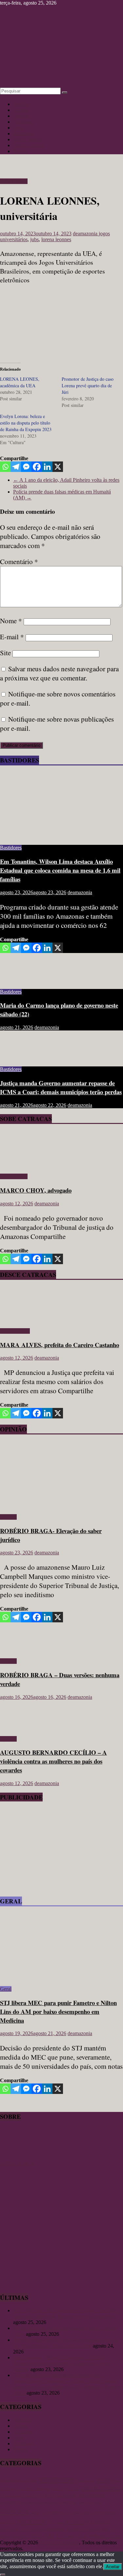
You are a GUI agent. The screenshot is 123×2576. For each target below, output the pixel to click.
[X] (58, 467)
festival (49, 2495)
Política (21, 151)
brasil (117, 2480)
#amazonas (11, 2480)
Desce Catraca (15, 1331)
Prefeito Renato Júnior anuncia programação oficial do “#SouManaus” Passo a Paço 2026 (66, 2343)
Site (5, 653)
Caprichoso (9, 2489)
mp (44, 2513)
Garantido (67, 2495)
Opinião (21, 116)
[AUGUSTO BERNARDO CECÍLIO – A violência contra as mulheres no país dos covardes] (21, 1728)
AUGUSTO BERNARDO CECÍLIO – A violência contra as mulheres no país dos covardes (53, 1761)
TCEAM (65, 2536)
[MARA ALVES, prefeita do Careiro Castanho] (19, 1320)
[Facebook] (37, 467)
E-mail (12, 637)
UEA (81, 2536)
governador (92, 2495)
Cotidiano (23, 122)
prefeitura (98, 2522)
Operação (109, 2512)
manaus (15, 2511)
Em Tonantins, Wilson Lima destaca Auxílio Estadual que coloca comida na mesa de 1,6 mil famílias (60, 870)
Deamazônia (9, 2496)
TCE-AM (42, 2536)
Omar (76, 2513)
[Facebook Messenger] (26, 467)
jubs (34, 239)
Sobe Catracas (28, 139)
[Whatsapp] (5, 467)
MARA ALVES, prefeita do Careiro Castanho (60, 1345)
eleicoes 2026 (31, 2496)
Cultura (21, 110)
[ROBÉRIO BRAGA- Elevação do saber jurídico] (61, 1506)
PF (51, 2522)
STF (25, 2537)
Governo (9, 2502)
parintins (32, 2521)
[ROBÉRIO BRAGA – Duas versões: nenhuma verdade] (21, 1650)
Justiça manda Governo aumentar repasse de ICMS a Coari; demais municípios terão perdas (61, 1087)
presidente (55, 2529)
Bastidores (24, 134)
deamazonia (86, 234)
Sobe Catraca (14, 181)
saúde (16, 2537)
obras (66, 2513)
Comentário (19, 561)
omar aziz (91, 2512)
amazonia (86, 2481)
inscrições (69, 2502)
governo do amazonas (39, 2502)
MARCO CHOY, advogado (36, 1190)
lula (97, 2502)
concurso (59, 2489)
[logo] (16, 2158)
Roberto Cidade (83, 2529)
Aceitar (113, 2567)
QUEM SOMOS (18, 2164)
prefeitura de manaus (21, 2529)
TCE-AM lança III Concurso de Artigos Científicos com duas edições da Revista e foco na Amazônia (66, 2313)
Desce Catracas (29, 145)
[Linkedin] (47, 467)
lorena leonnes (56, 239)
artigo (103, 2480)
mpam (55, 2512)
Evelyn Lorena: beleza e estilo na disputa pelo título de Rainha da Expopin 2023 (26, 423)
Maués (36, 2513)
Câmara (73, 2489)
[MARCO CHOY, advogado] (19, 1165)
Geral (19, 128)
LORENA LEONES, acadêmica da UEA (20, 382)
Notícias (22, 104)
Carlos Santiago (35, 2488)
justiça (85, 2502)
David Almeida (102, 2488)
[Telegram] (16, 467)
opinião (8, 2522)
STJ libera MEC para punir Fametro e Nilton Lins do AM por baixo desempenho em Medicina (58, 2011)
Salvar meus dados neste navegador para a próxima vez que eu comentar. (59, 673)
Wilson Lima (104, 2536)
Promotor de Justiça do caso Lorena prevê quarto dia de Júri (88, 385)
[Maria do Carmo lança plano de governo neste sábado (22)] (21, 981)
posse (59, 2523)
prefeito (74, 2521)
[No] (3, 2575)
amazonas (57, 2479)
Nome (11, 621)
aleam (30, 2480)
